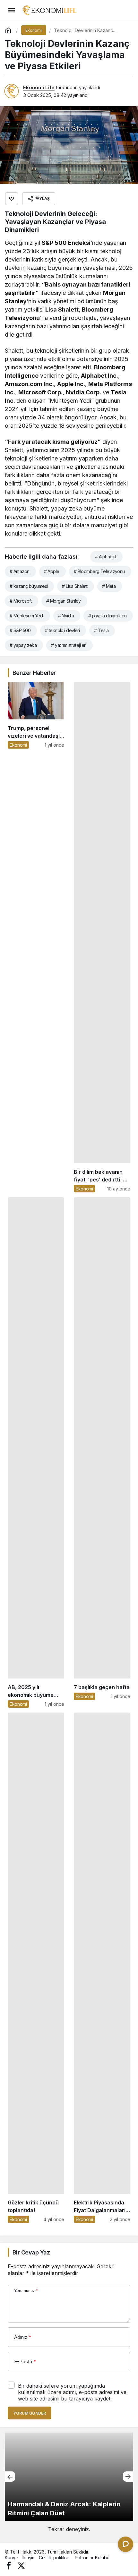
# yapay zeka (23, 645)
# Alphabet (106, 557)
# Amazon (20, 571)
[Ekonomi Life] (49, 10)
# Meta (109, 586)
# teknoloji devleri (62, 630)
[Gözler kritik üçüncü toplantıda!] (36, 1968)
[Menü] (11, 10)
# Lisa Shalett (75, 586)
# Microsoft (21, 601)
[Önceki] (10, 2477)
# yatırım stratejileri (69, 645)
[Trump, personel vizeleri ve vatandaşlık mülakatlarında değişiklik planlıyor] (36, 937)
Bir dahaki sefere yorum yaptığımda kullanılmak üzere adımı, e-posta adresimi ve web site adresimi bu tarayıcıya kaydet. (72, 2392)
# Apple (52, 571)
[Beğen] (12, 199)
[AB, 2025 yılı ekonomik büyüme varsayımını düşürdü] (36, 1452)
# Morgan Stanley (64, 601)
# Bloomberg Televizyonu (99, 571)
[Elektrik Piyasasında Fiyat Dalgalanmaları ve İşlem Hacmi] (102, 1968)
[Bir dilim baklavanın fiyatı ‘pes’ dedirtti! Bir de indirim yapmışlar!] (102, 937)
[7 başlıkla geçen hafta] (102, 1452)
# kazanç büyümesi (29, 586)
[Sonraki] (128, 2477)
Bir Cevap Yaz (31, 2252)
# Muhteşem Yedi (27, 616)
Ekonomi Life (39, 87)
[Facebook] (9, 2565)
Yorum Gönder (30, 2413)
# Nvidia (66, 616)
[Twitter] (21, 2565)
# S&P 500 (20, 630)
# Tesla (101, 630)
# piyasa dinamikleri (107, 616)
